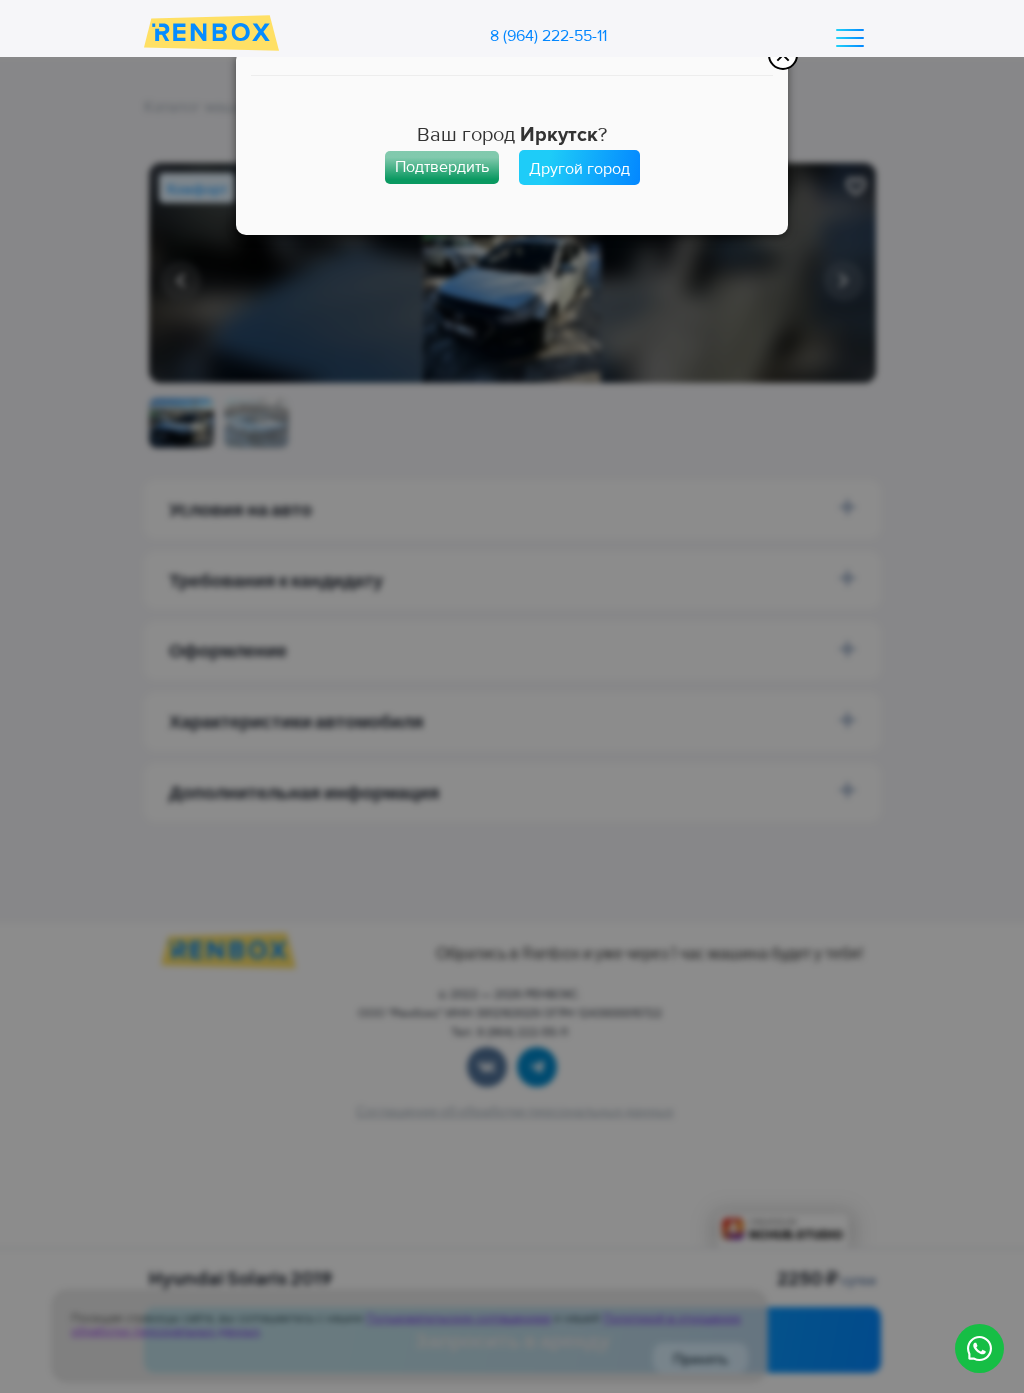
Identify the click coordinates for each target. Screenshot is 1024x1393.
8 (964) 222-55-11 (548, 36)
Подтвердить (442, 167)
